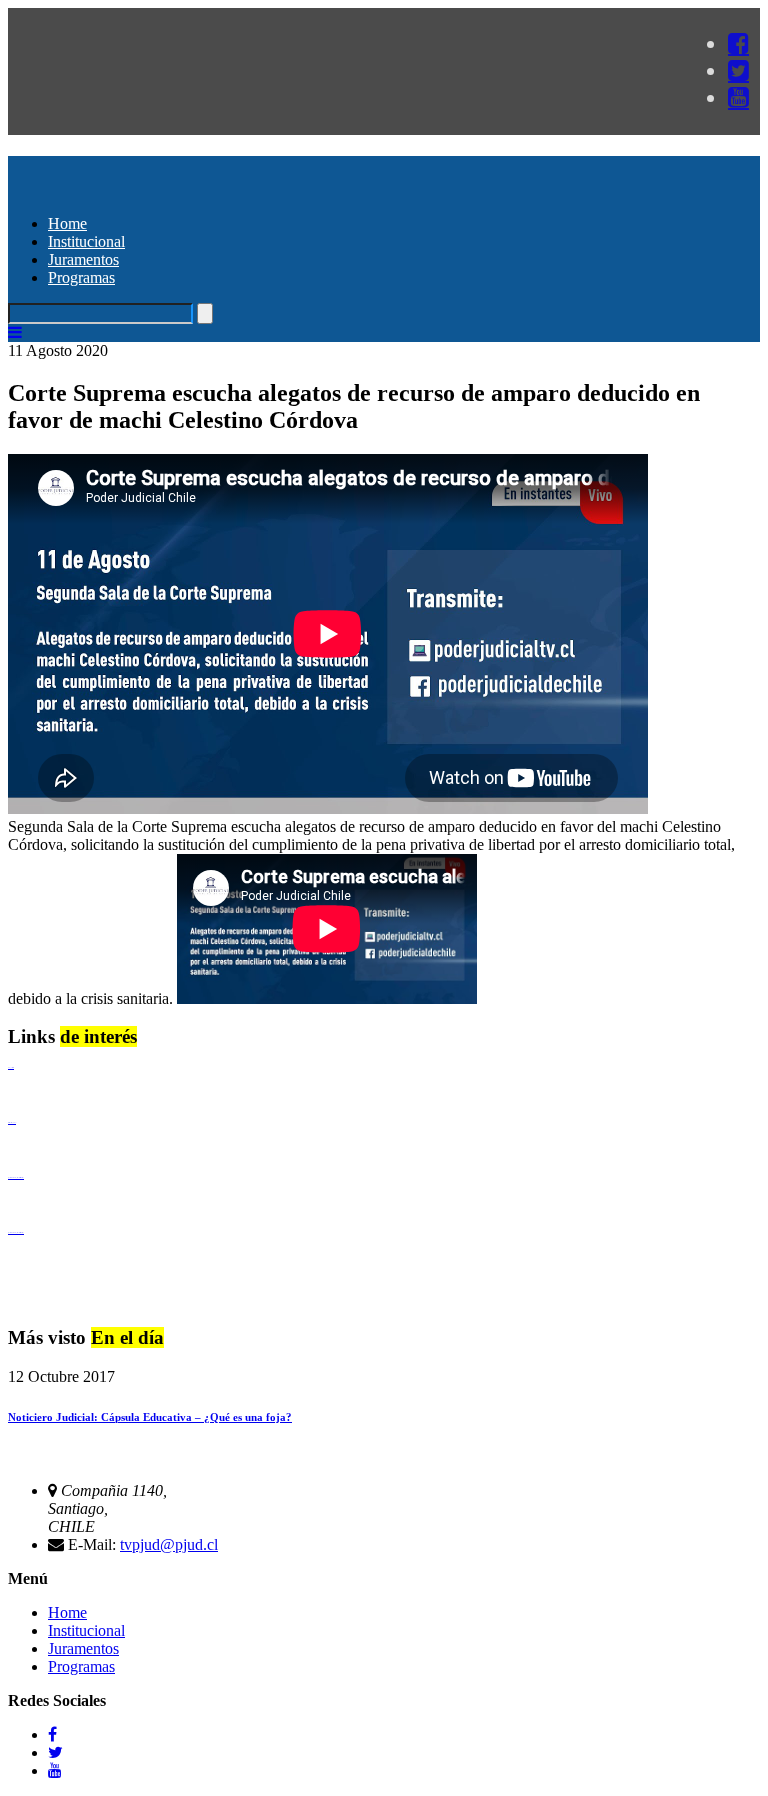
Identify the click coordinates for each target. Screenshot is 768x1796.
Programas (81, 277)
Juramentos (83, 259)
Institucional (86, 241)
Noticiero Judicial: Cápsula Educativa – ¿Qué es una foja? (150, 1417)
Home (67, 223)
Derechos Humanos (12, 1122)
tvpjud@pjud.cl (169, 1544)
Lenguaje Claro (11, 1067)
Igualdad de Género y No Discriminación (16, 1177)
